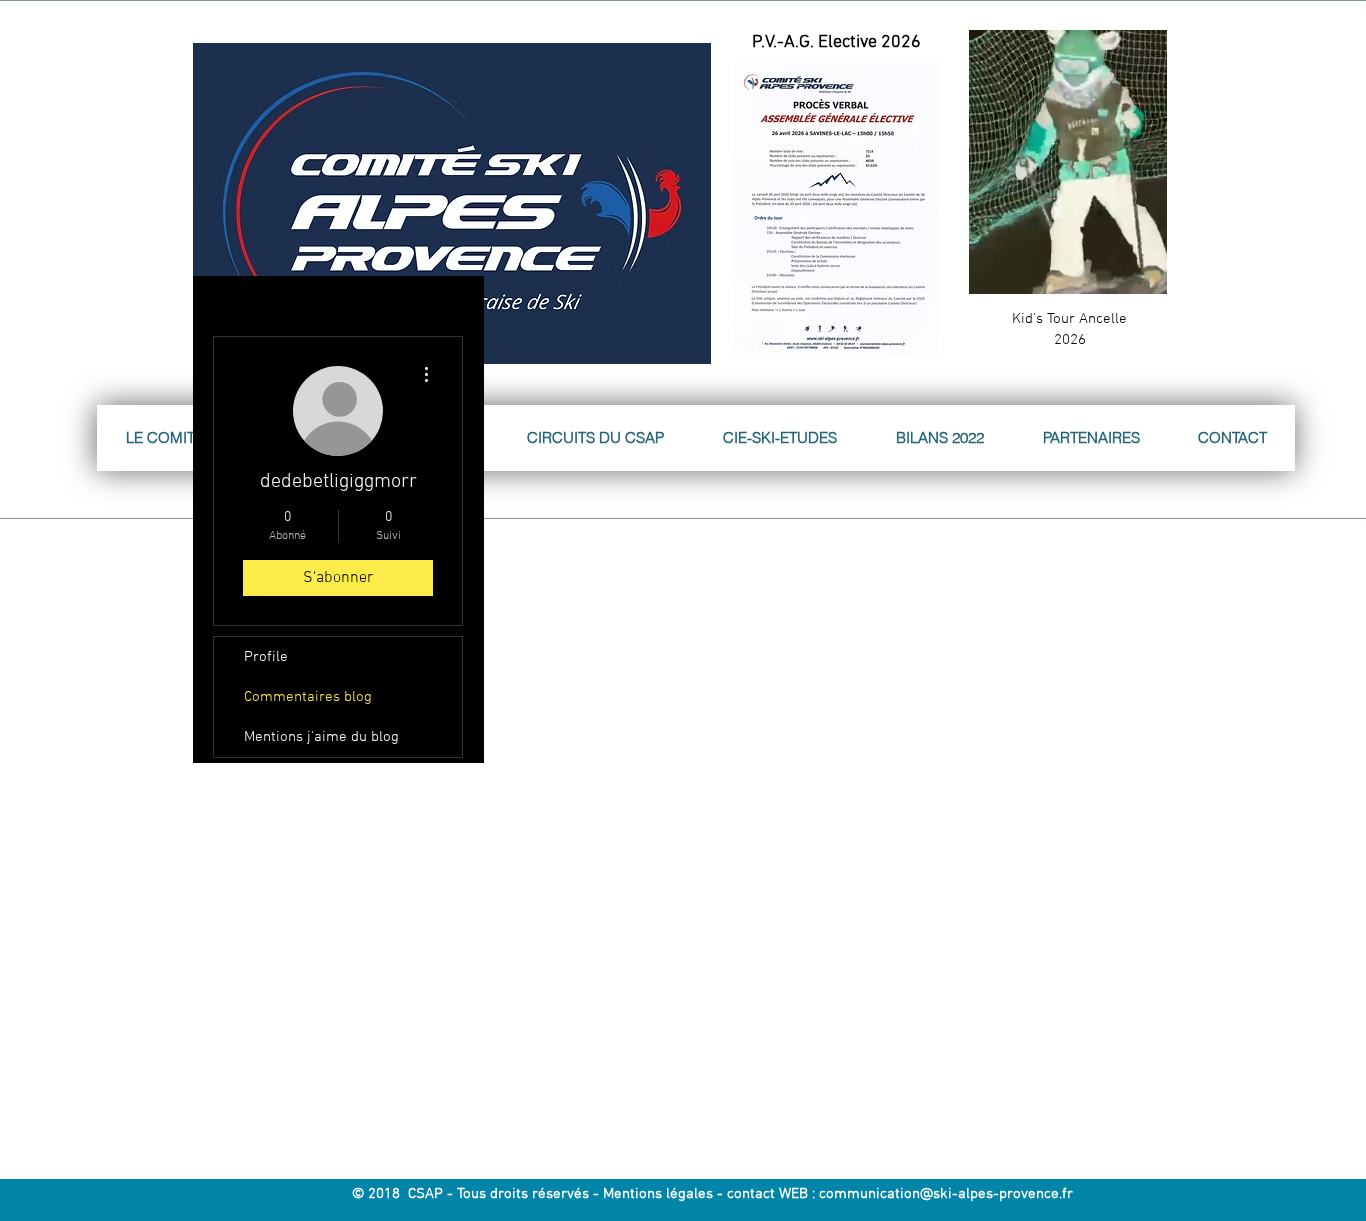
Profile (266, 657)
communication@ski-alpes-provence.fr (946, 1194)
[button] (1141, 272)
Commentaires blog (308, 697)
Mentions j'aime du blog (321, 737)
